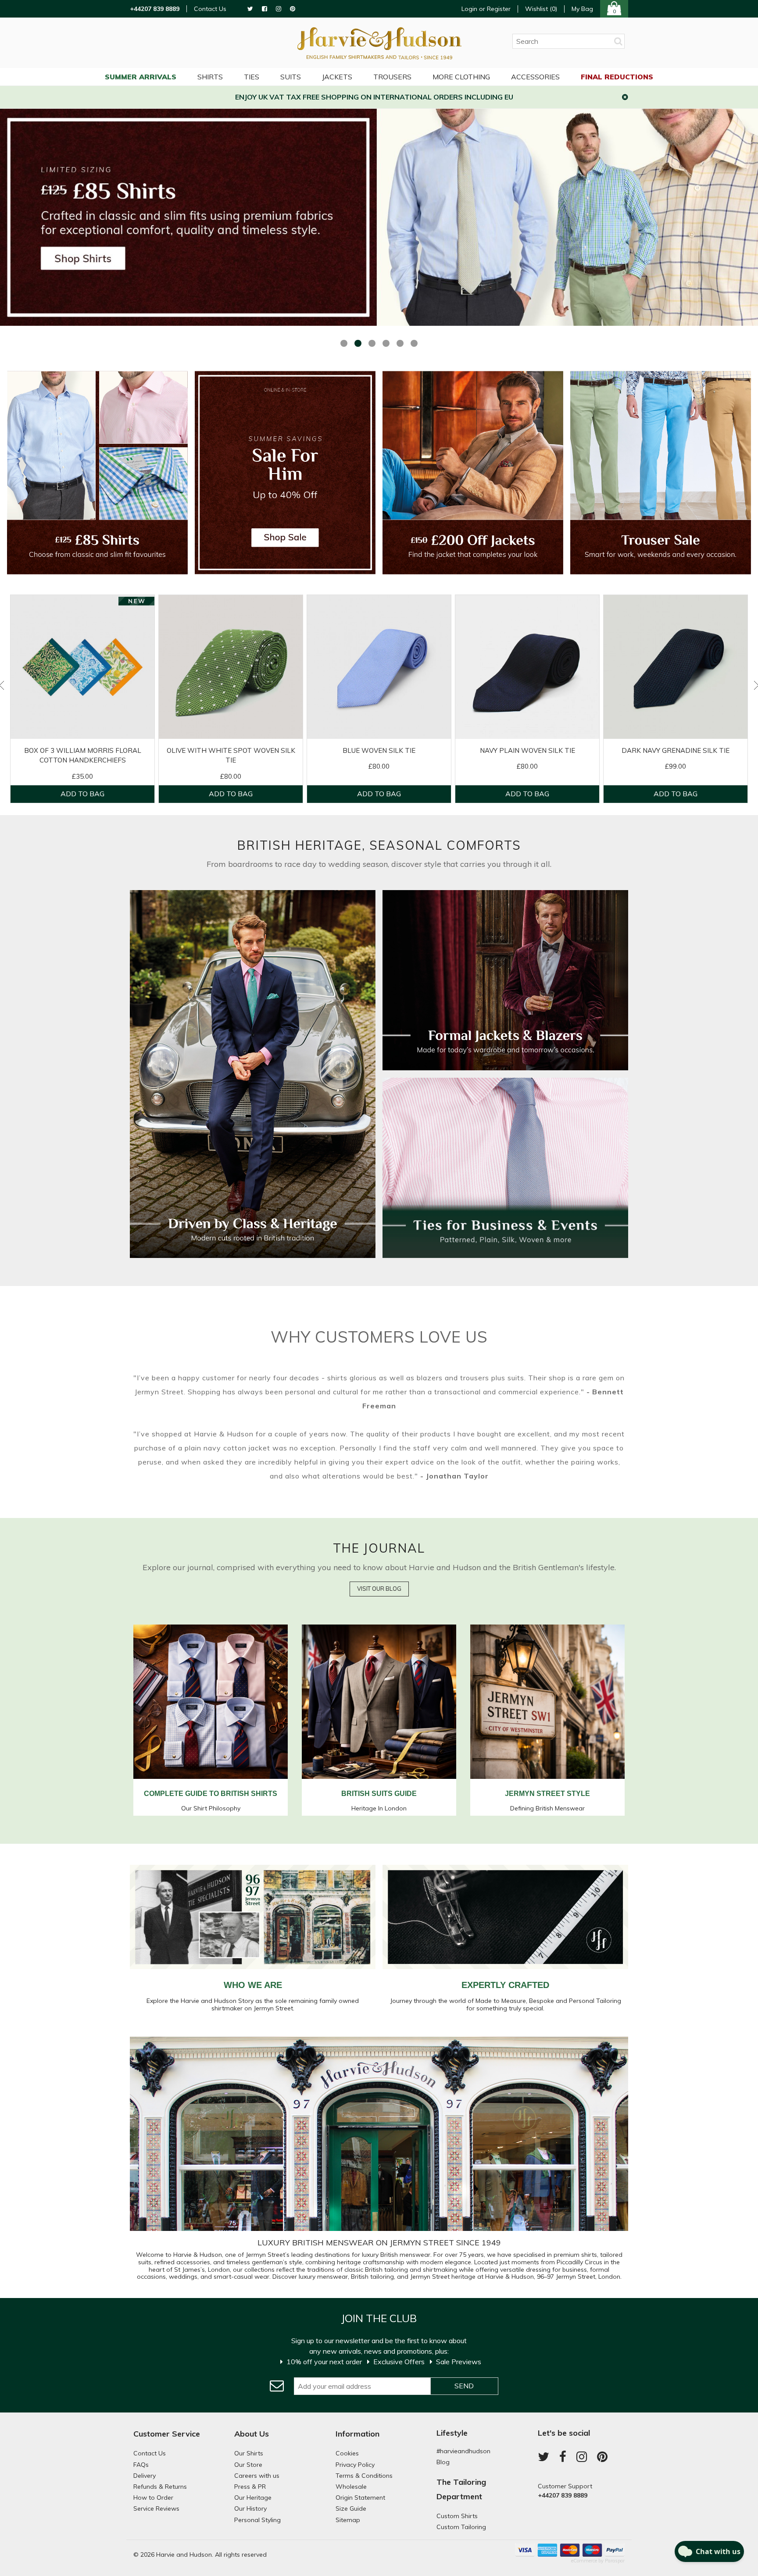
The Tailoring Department (461, 2489)
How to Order (153, 2498)
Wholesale (351, 2487)
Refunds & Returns (160, 2487)
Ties (252, 77)
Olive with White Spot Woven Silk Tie (231, 755)
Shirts (210, 77)
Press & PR (250, 2487)
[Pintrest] (293, 9)
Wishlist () (541, 9)
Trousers (392, 77)
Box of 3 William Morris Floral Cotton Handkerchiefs (83, 755)
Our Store (248, 2465)
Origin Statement (360, 2498)
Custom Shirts (457, 2516)
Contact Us (210, 9)
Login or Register (486, 9)
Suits (291, 77)
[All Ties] (505, 1253)
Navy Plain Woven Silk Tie (527, 750)
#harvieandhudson (463, 2451)
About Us (252, 2434)
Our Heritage (253, 2498)
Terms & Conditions (364, 2476)
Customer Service (167, 2434)
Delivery (145, 2476)
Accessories (535, 77)
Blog (443, 2462)
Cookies (347, 2453)
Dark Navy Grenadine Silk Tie (676, 750)
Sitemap (348, 2520)
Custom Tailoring (461, 2527)
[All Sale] (285, 472)
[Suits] (253, 1254)
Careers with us (257, 2476)
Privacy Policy (355, 2465)
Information (358, 2434)
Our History (250, 2508)
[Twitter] (250, 9)
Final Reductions (617, 77)
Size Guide (351, 2508)
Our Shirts (249, 2453)
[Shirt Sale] (97, 472)
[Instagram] (279, 9)
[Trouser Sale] (661, 472)
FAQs (141, 2465)
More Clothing (461, 77)
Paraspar (615, 2561)
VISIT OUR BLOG (379, 1589)
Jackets (337, 77)
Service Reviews (156, 2508)
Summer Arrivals (141, 77)
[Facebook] (265, 9)
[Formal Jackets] (505, 1065)
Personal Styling (257, 2520)
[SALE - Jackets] (473, 472)
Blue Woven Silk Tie (379, 750)
